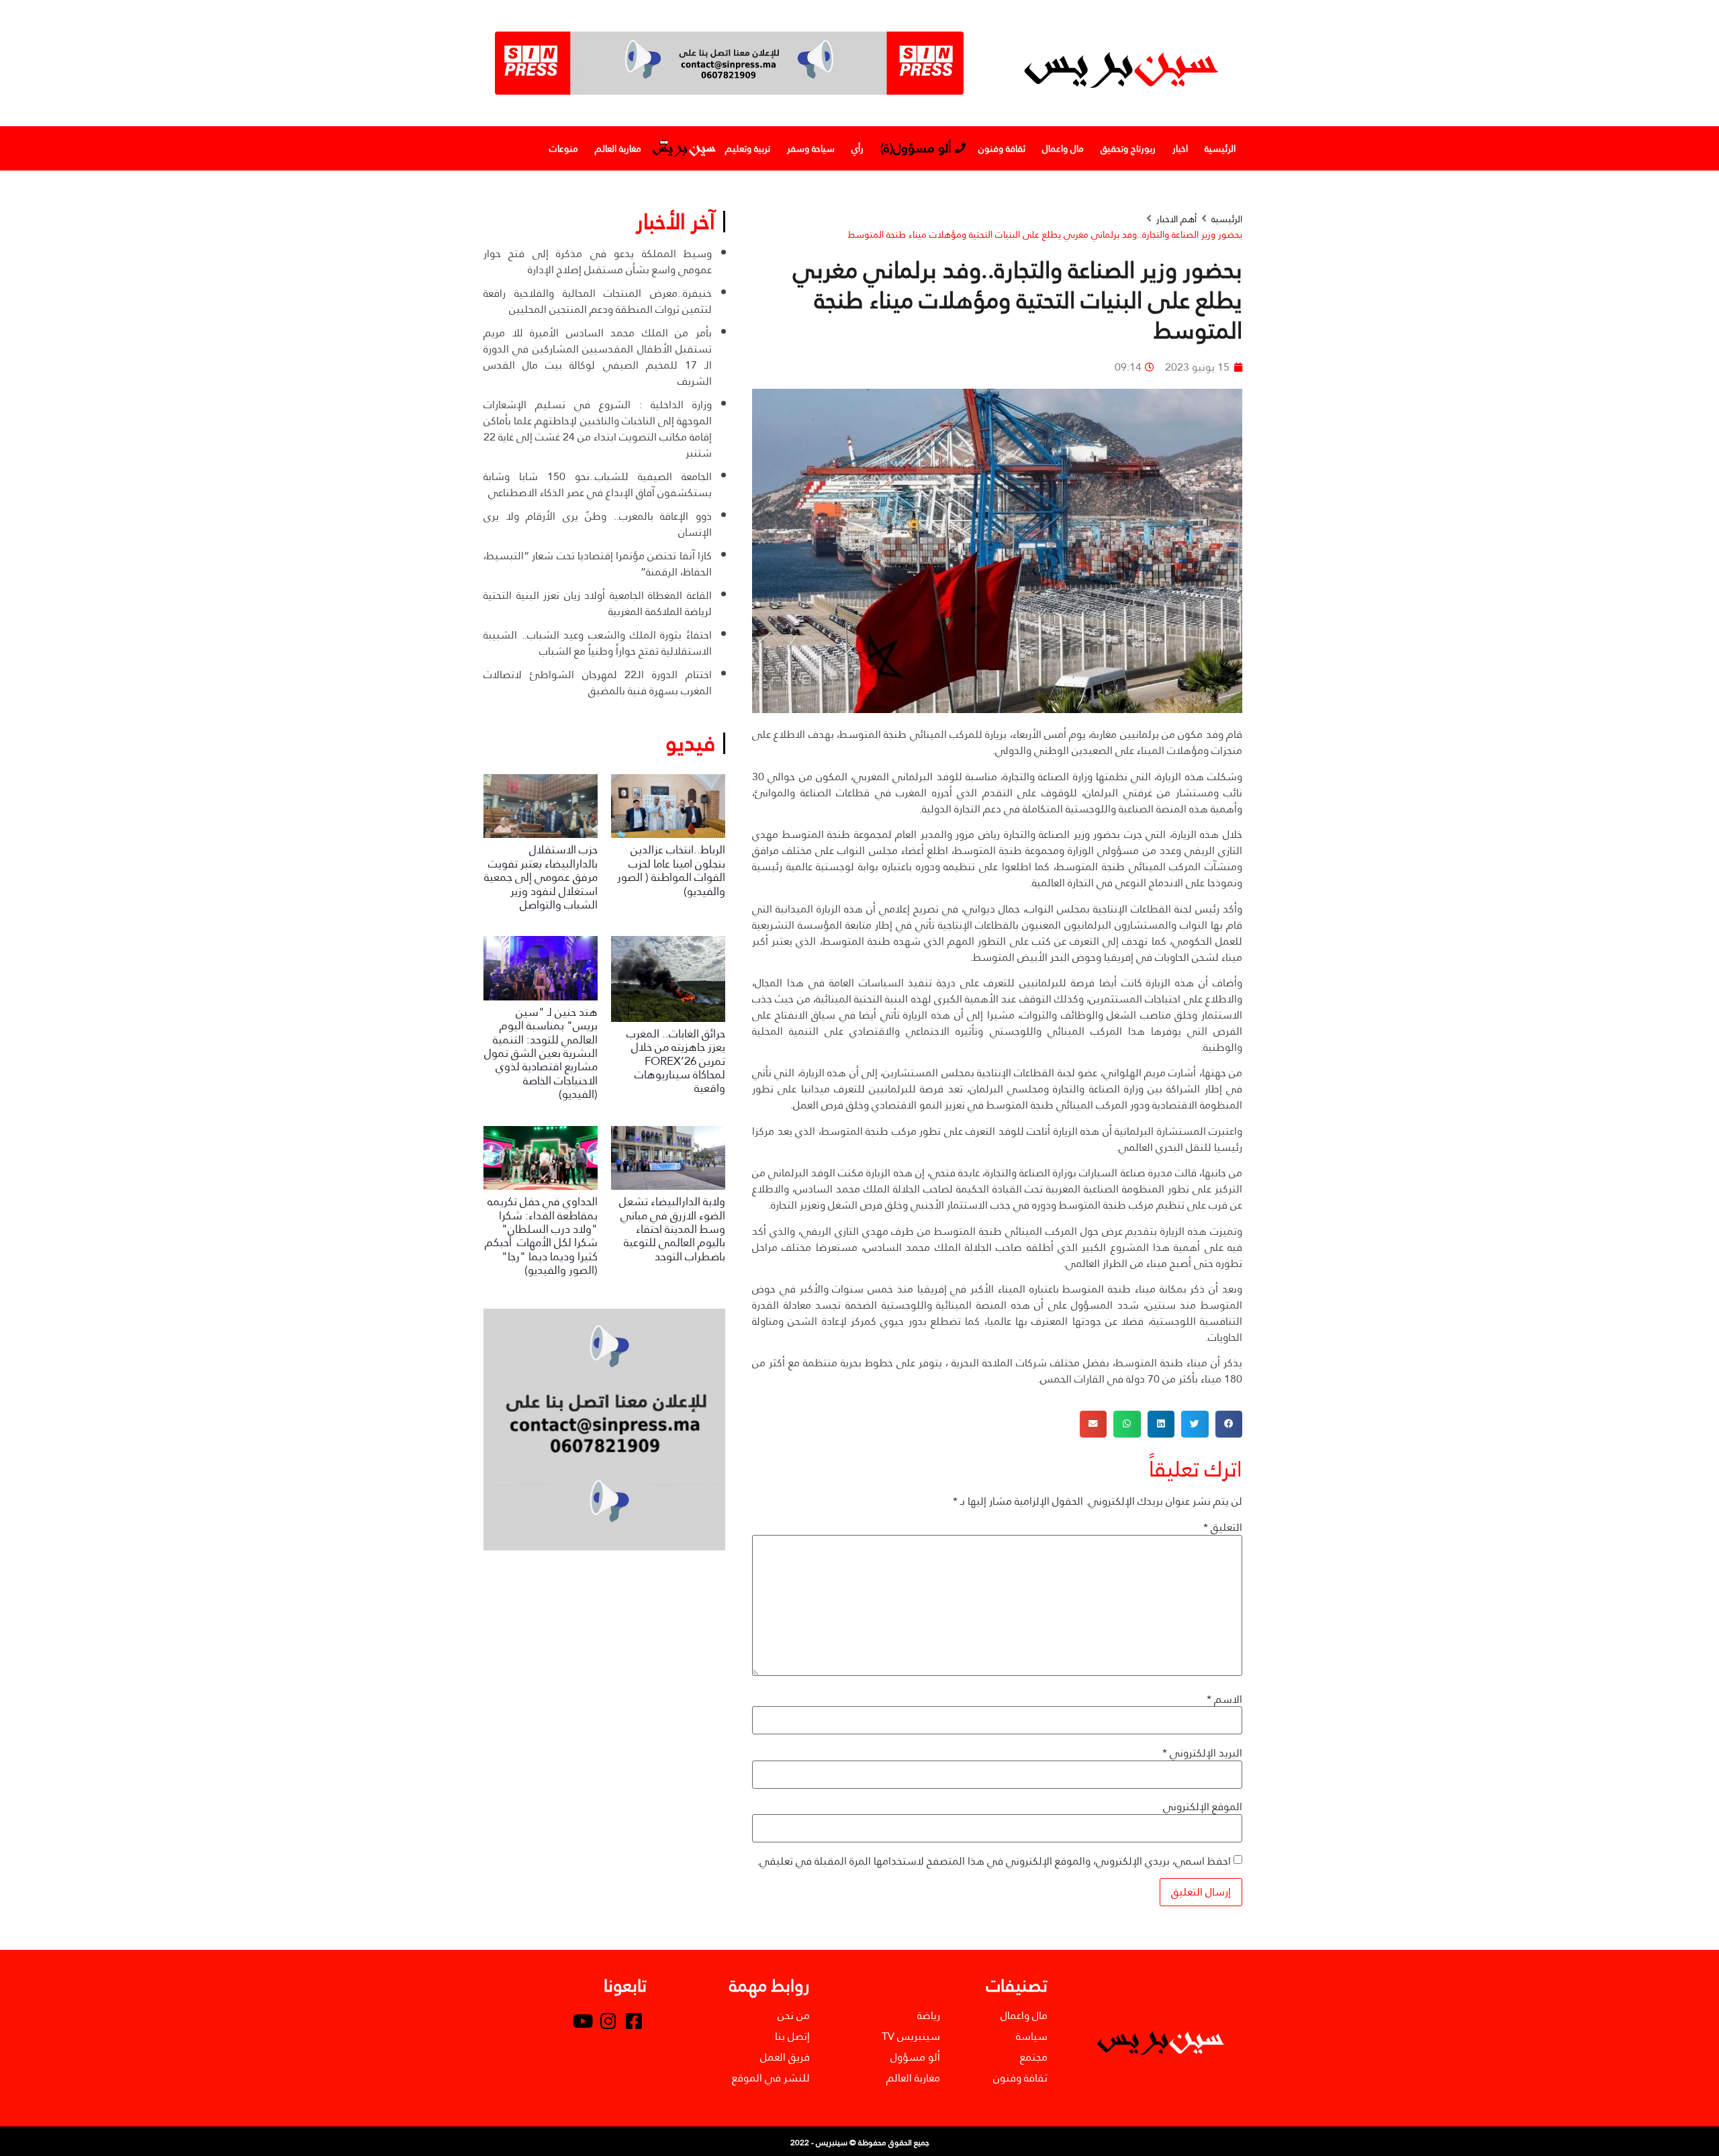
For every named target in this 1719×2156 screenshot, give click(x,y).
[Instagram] (608, 2020)
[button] (1229, 1424)
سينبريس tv (683, 148)
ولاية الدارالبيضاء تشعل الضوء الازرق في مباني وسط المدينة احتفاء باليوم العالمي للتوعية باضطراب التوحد (672, 1229)
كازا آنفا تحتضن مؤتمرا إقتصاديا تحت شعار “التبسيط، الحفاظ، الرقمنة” (598, 564)
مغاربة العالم (618, 148)
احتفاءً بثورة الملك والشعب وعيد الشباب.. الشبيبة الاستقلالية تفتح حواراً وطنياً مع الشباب (598, 643)
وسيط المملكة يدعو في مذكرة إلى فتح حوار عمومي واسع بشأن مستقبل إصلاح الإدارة (598, 262)
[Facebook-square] (634, 2020)
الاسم (1224, 1699)
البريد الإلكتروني (1202, 1753)
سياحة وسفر (811, 148)
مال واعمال (1063, 148)
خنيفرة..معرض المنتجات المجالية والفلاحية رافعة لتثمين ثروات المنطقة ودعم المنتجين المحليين (598, 301)
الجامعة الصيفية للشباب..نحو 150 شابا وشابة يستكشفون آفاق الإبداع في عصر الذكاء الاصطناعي (598, 484)
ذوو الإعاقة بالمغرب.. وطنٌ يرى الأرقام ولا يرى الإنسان (598, 524)
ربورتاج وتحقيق (1128, 148)
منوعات (564, 148)
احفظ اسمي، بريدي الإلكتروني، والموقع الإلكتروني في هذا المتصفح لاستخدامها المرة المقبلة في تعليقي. (994, 1861)
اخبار (1180, 148)
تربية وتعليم (748, 148)
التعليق (1223, 1528)
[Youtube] (583, 2020)
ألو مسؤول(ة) (916, 148)
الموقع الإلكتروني (1203, 1807)
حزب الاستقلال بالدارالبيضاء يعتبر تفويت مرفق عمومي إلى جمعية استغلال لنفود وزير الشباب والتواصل (541, 877)
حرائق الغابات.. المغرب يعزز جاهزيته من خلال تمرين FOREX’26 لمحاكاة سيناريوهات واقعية (676, 1061)
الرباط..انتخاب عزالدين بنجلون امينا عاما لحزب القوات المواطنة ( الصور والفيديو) (671, 870)
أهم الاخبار (1176, 219)
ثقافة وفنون (1002, 148)
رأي (857, 148)
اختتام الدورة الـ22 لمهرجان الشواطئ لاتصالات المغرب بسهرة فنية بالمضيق (598, 683)
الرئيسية (1220, 148)
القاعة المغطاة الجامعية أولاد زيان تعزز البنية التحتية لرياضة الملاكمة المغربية (598, 603)
